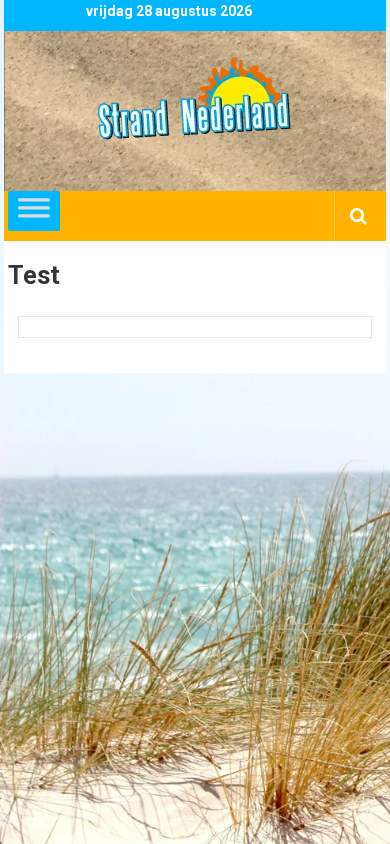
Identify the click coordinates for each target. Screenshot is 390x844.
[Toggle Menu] (34, 211)
